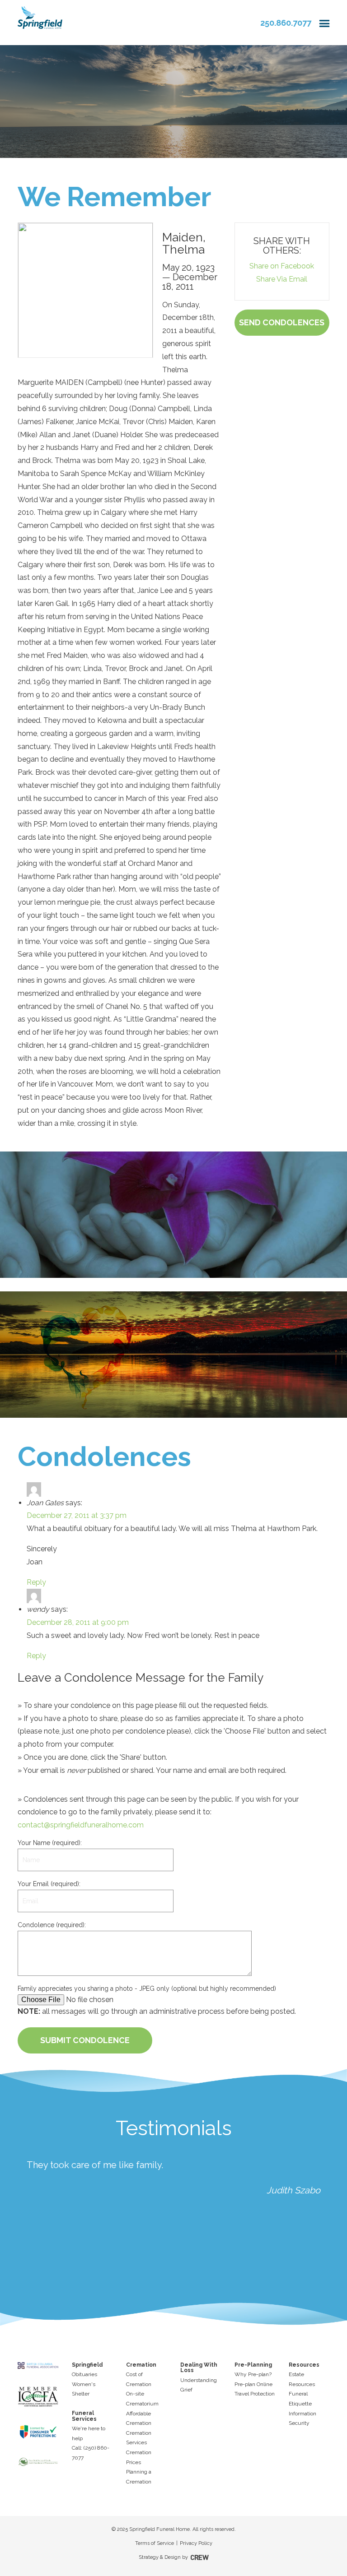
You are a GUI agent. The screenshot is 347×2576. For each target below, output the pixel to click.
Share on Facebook (282, 266)
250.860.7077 (286, 23)
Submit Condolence (85, 2040)
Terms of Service (155, 2543)
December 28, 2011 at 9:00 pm (78, 1622)
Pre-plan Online (253, 2384)
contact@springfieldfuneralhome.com (81, 1825)
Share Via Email (282, 279)
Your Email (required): (49, 1884)
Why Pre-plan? (253, 2374)
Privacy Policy (196, 2543)
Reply (36, 1582)
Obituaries (84, 2374)
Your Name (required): (50, 1843)
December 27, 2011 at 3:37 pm (77, 1515)
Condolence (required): (52, 1925)
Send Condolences (282, 322)
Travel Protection (255, 2394)
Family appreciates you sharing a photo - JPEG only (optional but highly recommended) (147, 1989)
